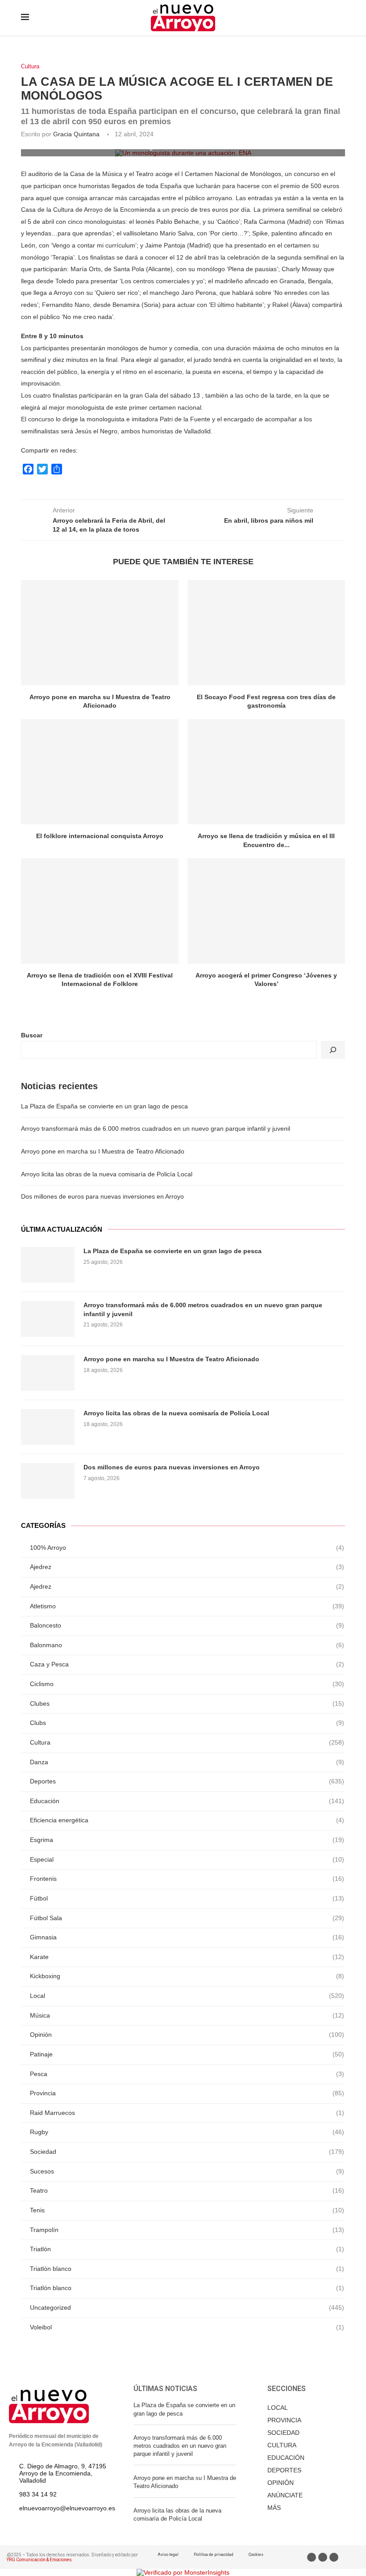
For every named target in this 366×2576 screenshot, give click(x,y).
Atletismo (187, 1606)
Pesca (187, 2074)
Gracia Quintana (76, 134)
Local (187, 1996)
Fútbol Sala (187, 1918)
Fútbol (187, 1898)
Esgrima (187, 1840)
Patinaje (187, 2054)
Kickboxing (187, 1976)
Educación (187, 1801)
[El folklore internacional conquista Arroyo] (100, 772)
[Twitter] (323, 2557)
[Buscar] (333, 1050)
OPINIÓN (281, 2483)
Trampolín (187, 2230)
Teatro (187, 2190)
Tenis (187, 2210)
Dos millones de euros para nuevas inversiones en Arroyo (102, 1196)
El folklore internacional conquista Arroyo (100, 836)
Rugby (187, 2132)
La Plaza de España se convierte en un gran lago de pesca (104, 1106)
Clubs (187, 1723)
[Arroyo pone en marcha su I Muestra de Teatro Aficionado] (100, 632)
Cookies (256, 2555)
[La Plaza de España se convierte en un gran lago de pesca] (48, 1265)
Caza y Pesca (187, 1664)
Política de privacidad (214, 2555)
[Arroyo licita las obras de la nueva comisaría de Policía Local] (48, 1427)
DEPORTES (284, 2470)
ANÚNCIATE (285, 2495)
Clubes (187, 1703)
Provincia (187, 2093)
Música (187, 2015)
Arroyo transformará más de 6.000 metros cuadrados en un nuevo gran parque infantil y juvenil (156, 1129)
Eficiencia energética (187, 1820)
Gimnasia (187, 1937)
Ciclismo (187, 1684)
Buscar (32, 1035)
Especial (187, 1859)
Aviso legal (168, 2555)
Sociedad (187, 2152)
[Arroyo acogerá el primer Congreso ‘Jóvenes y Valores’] (266, 911)
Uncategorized (187, 2307)
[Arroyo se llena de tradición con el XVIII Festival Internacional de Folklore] (100, 911)
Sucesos (187, 2171)
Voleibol (187, 2327)
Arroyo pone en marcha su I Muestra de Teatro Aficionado (103, 1151)
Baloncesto (187, 1625)
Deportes (187, 1781)
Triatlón (187, 2249)
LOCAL (278, 2408)
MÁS (274, 2508)
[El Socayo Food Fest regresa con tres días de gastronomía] (266, 632)
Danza (187, 1762)
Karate (187, 1957)
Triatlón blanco (187, 2269)
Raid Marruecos (187, 2113)
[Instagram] (334, 2557)
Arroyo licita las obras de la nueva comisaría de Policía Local (107, 1174)
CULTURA (282, 2445)
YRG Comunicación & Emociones (39, 2560)
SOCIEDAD (283, 2433)
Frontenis (187, 1879)
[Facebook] (312, 2557)
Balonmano (187, 1645)
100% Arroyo (187, 1548)
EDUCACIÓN (286, 2458)
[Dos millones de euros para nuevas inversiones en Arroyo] (48, 1481)
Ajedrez (187, 1567)
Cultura (30, 66)
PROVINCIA (284, 2420)
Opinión (187, 2035)
